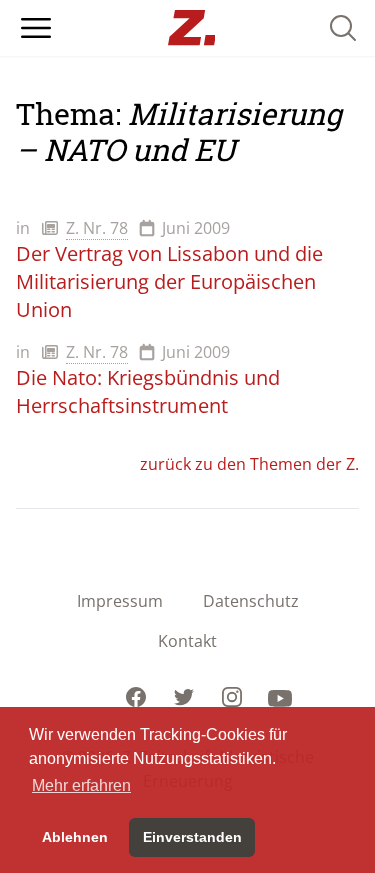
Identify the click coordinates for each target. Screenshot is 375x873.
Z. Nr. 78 (97, 228)
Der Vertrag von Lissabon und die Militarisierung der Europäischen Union (169, 281)
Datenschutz (251, 601)
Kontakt (187, 641)
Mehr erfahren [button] (81, 785)
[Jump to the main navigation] (36, 28)
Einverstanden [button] (192, 837)
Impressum (120, 601)
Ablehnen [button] (75, 837)
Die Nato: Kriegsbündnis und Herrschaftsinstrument (148, 391)
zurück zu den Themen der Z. (249, 464)
